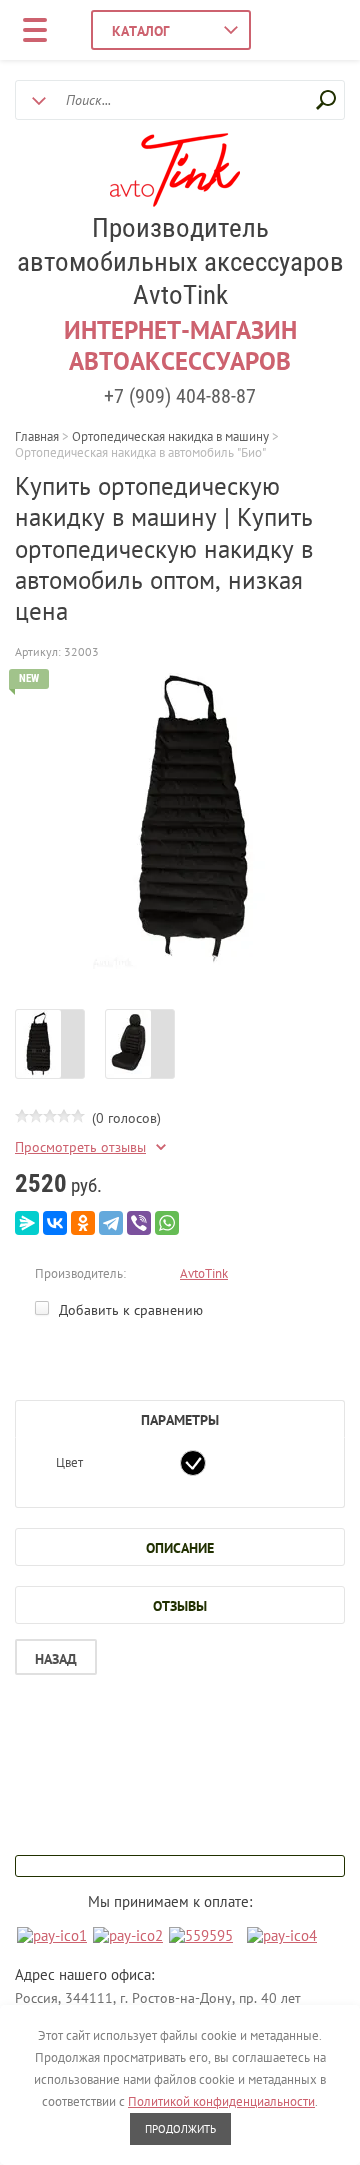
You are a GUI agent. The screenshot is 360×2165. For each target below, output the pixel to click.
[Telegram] (111, 1223)
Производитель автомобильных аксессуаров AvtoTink (180, 262)
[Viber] (139, 1223)
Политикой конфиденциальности (221, 2101)
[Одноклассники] (83, 1223)
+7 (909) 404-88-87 (180, 396)
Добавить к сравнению (129, 1310)
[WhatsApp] (167, 1223)
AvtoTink (204, 1273)
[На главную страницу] (175, 172)
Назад (56, 1659)
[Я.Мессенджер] (27, 1223)
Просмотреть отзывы (80, 1147)
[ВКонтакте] (55, 1223)
